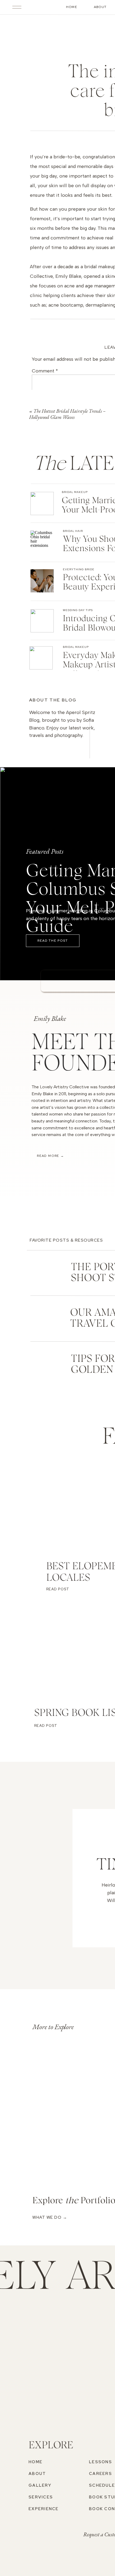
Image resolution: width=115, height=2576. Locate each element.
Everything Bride (79, 569)
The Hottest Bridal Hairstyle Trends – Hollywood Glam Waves (67, 414)
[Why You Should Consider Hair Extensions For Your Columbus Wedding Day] (42, 542)
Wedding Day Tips (78, 610)
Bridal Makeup (75, 492)
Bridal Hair (73, 531)
